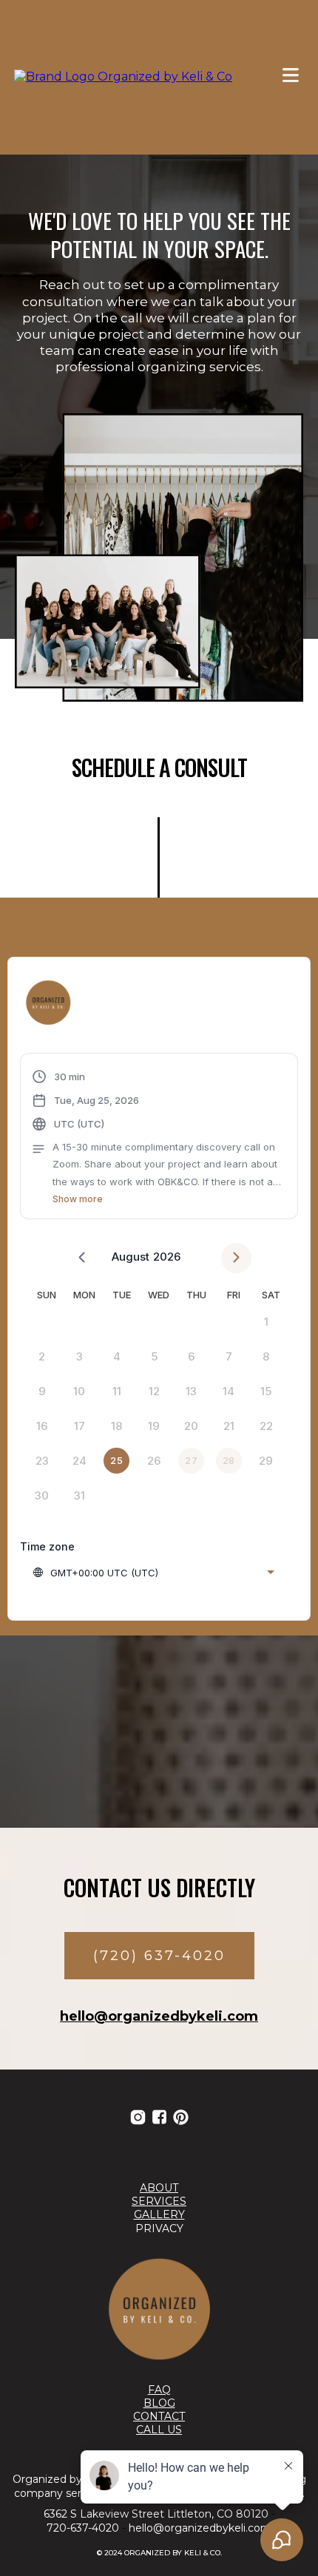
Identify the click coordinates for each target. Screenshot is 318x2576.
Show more (78, 1199)
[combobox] (153, 1573)
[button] (291, 77)
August (131, 1257)
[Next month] (236, 1258)
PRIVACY (159, 2228)
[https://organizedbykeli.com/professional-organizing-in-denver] (159, 2309)
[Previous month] (82, 1258)
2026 (167, 1257)
